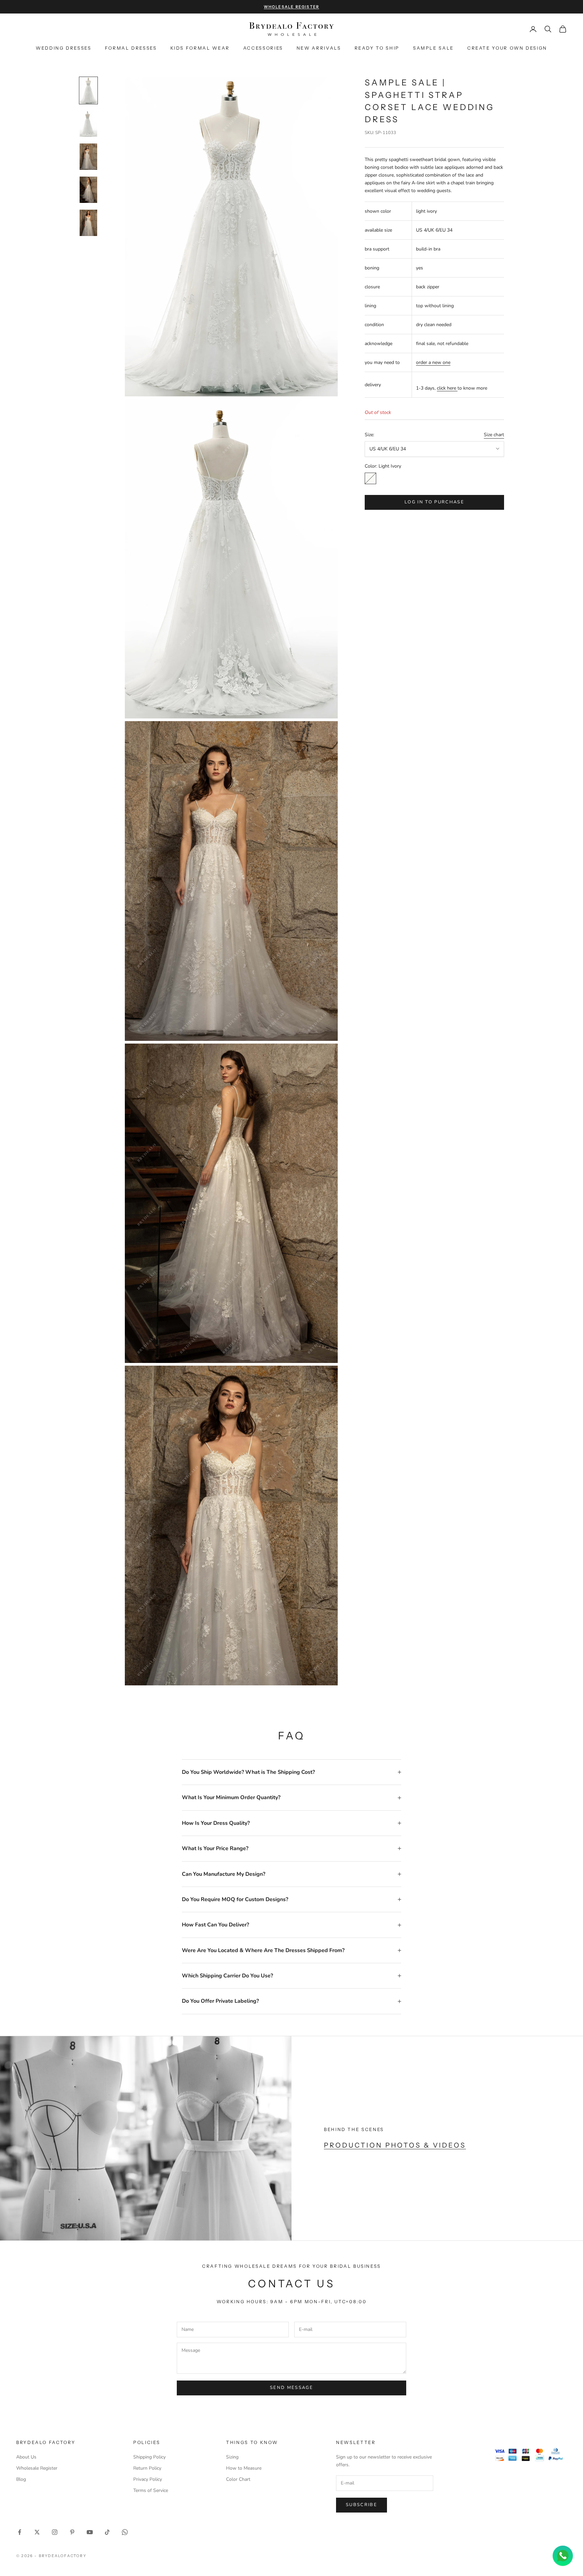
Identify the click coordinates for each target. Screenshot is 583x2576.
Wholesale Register (37, 2468)
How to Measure (244, 2468)
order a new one (433, 362)
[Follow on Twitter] (37, 2532)
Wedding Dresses (64, 48)
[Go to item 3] (88, 157)
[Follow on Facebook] (20, 2532)
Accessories (263, 48)
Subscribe (362, 2505)
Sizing (232, 2457)
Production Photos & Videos (395, 2145)
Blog (21, 2479)
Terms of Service (151, 2490)
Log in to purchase (434, 502)
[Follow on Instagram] (55, 2532)
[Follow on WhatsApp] (125, 2532)
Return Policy (147, 2468)
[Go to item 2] (88, 124)
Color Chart (238, 2479)
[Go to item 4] (88, 190)
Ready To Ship (377, 48)
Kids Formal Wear (200, 48)
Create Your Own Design (507, 48)
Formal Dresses (131, 48)
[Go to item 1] (88, 90)
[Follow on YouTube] (90, 2532)
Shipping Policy (149, 2457)
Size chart (494, 434)
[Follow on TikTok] (107, 2532)
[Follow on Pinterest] (72, 2532)
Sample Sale (433, 48)
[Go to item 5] (88, 223)
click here (447, 388)
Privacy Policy (148, 2479)
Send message (291, 2388)
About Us (26, 2457)
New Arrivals (319, 48)
